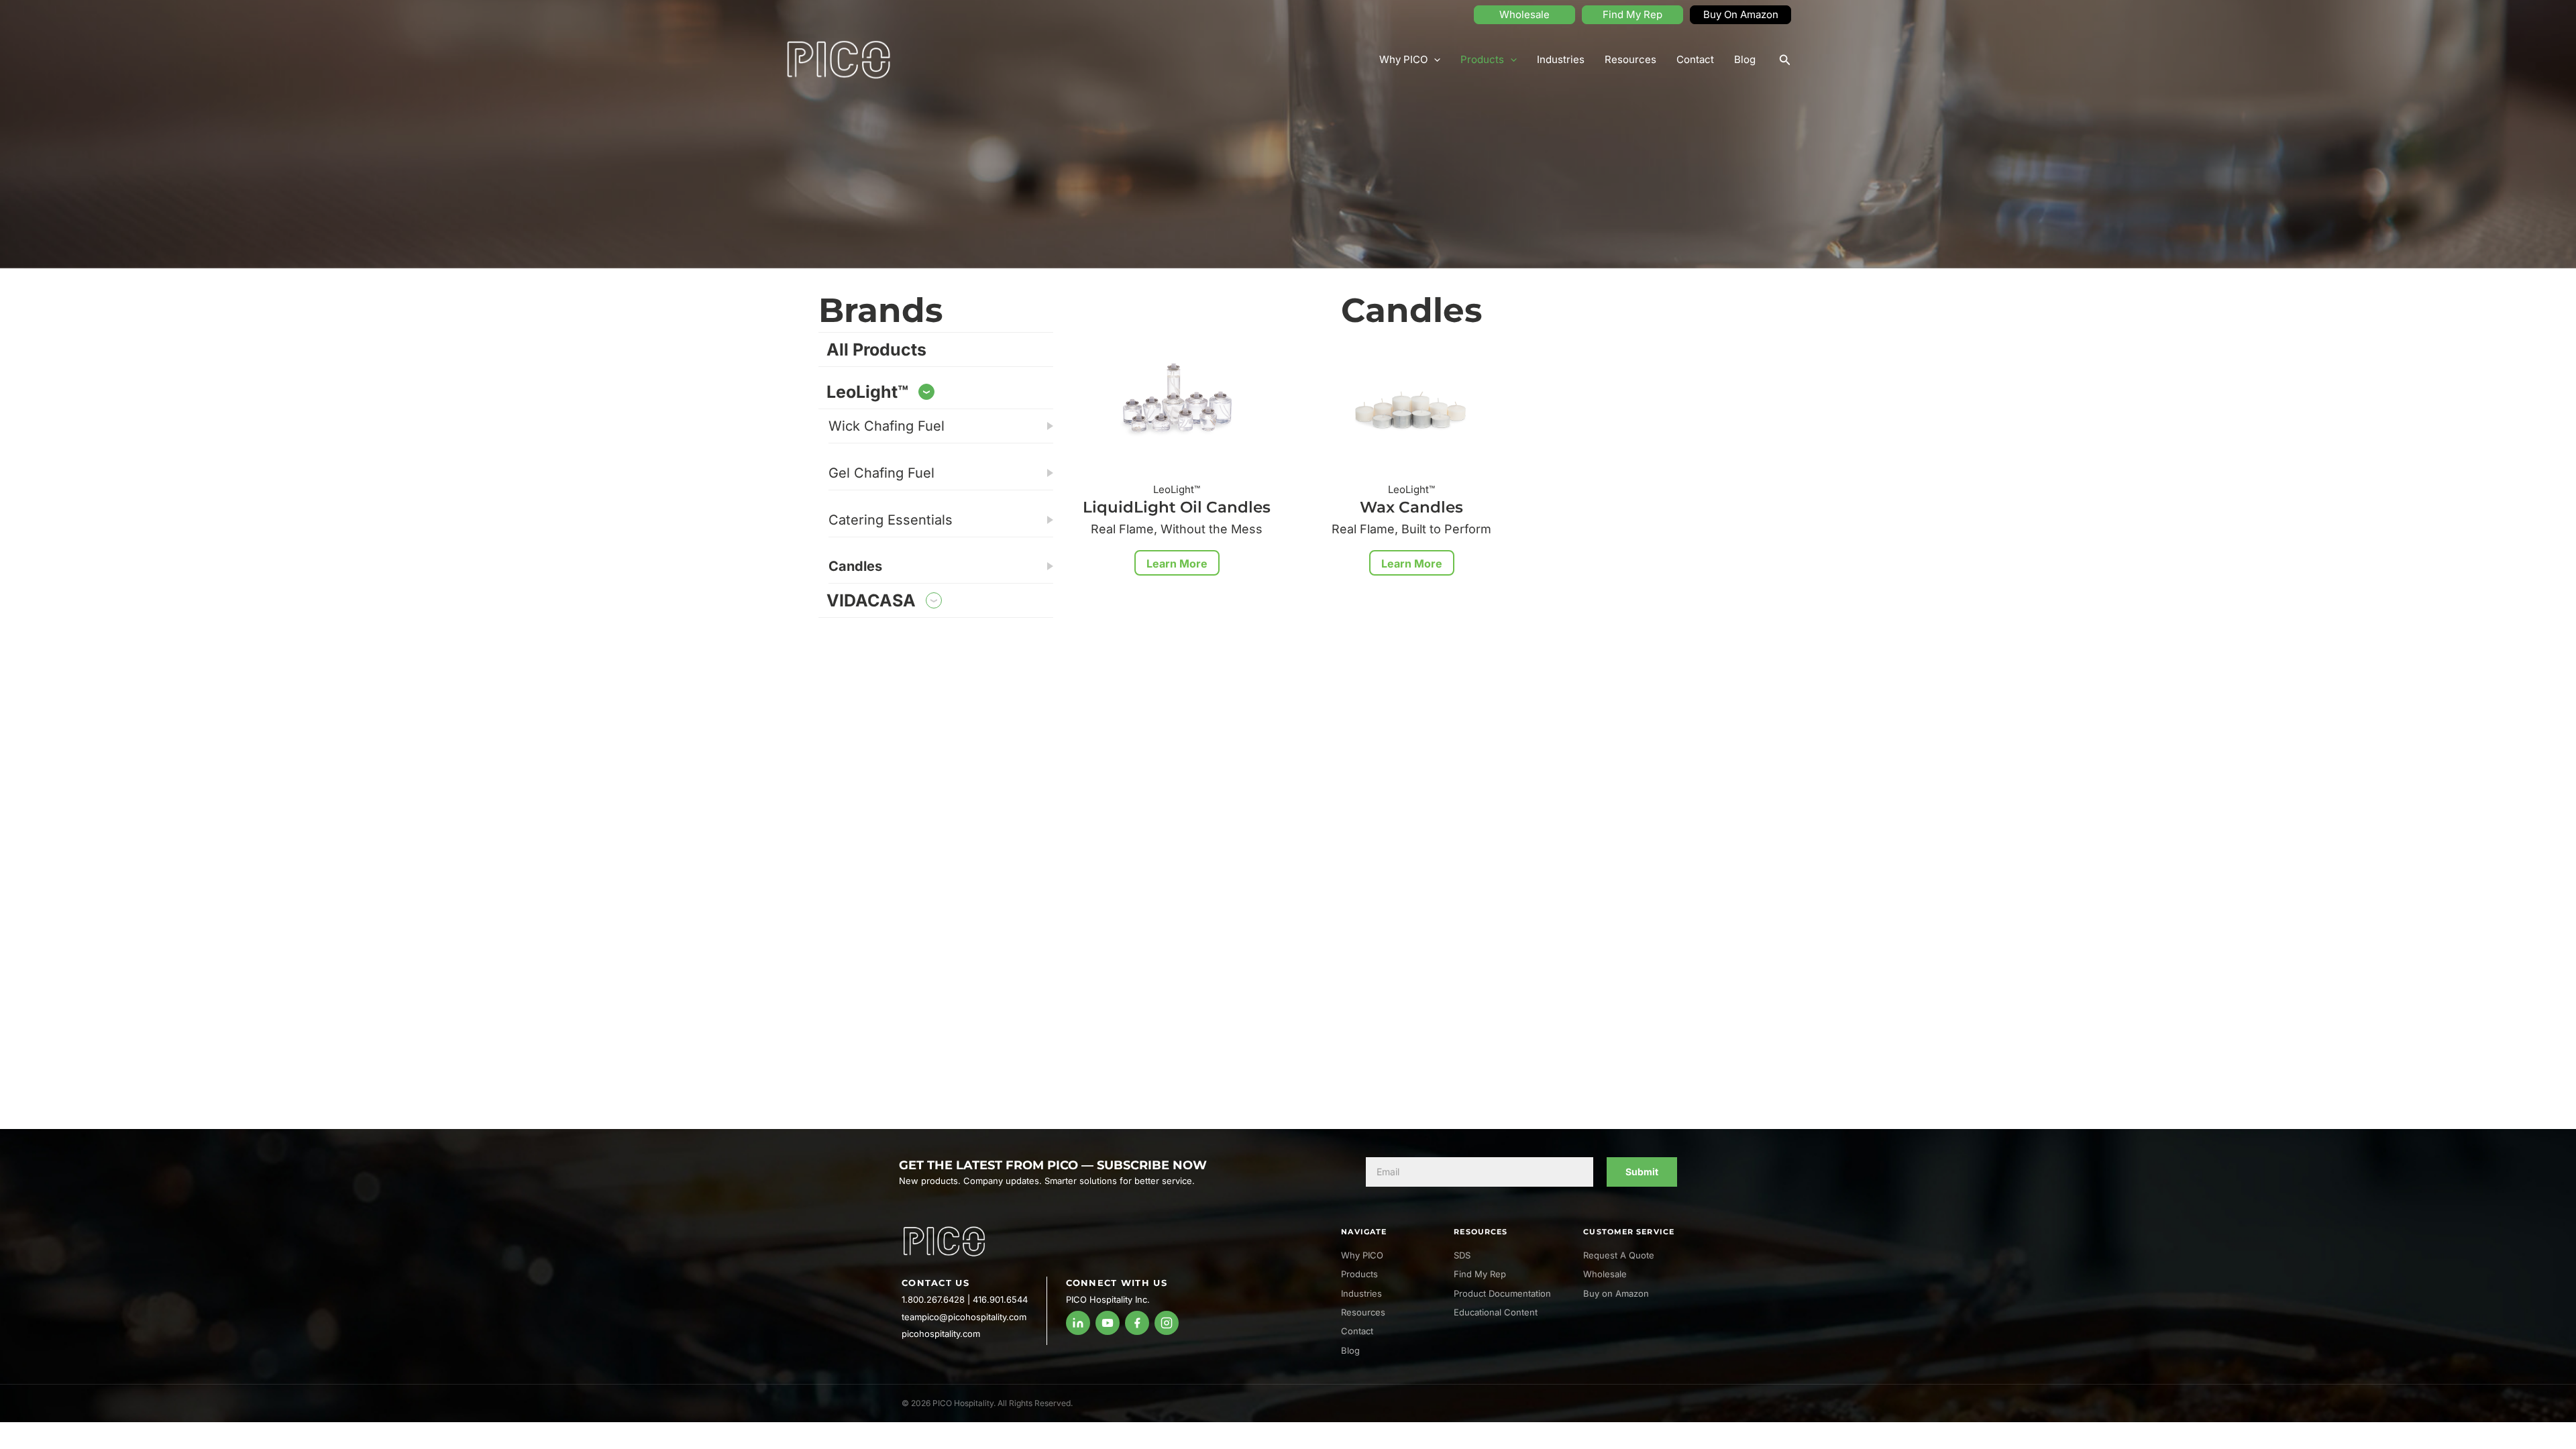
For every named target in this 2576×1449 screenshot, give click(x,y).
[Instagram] (1167, 1323)
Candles (855, 566)
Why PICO (1403, 59)
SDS (1462, 1255)
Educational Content (1496, 1312)
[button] (1785, 60)
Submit (1642, 1172)
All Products (876, 350)
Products (1482, 59)
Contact (1695, 59)
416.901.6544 (1000, 1299)
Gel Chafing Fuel (881, 473)
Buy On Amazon (1741, 14)
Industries (1561, 59)
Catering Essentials (891, 520)
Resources (1630, 59)
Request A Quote (1619, 1255)
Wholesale (1524, 14)
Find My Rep (1632, 14)
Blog (1745, 59)
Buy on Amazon (1616, 1293)
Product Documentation (1502, 1293)
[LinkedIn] (1078, 1323)
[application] (1434, 60)
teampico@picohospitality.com (964, 1317)
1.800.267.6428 (933, 1299)
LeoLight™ (867, 392)
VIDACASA (871, 600)
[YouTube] (1108, 1323)
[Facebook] (1137, 1323)
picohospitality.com (941, 1334)
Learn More (1177, 563)
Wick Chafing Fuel (887, 426)
